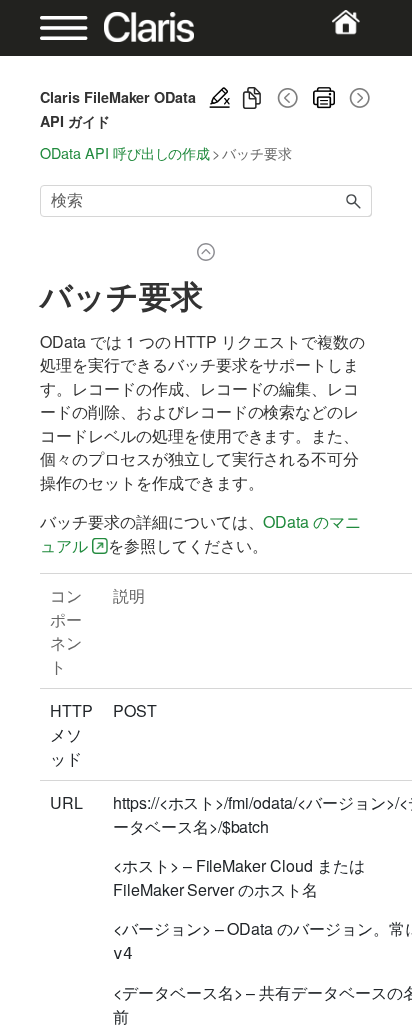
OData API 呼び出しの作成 (125, 152)
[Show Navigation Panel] (55, 28)
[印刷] (324, 98)
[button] (354, 201)
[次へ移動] (358, 98)
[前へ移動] (288, 98)
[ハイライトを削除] (220, 98)
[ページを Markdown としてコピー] (252, 98)
